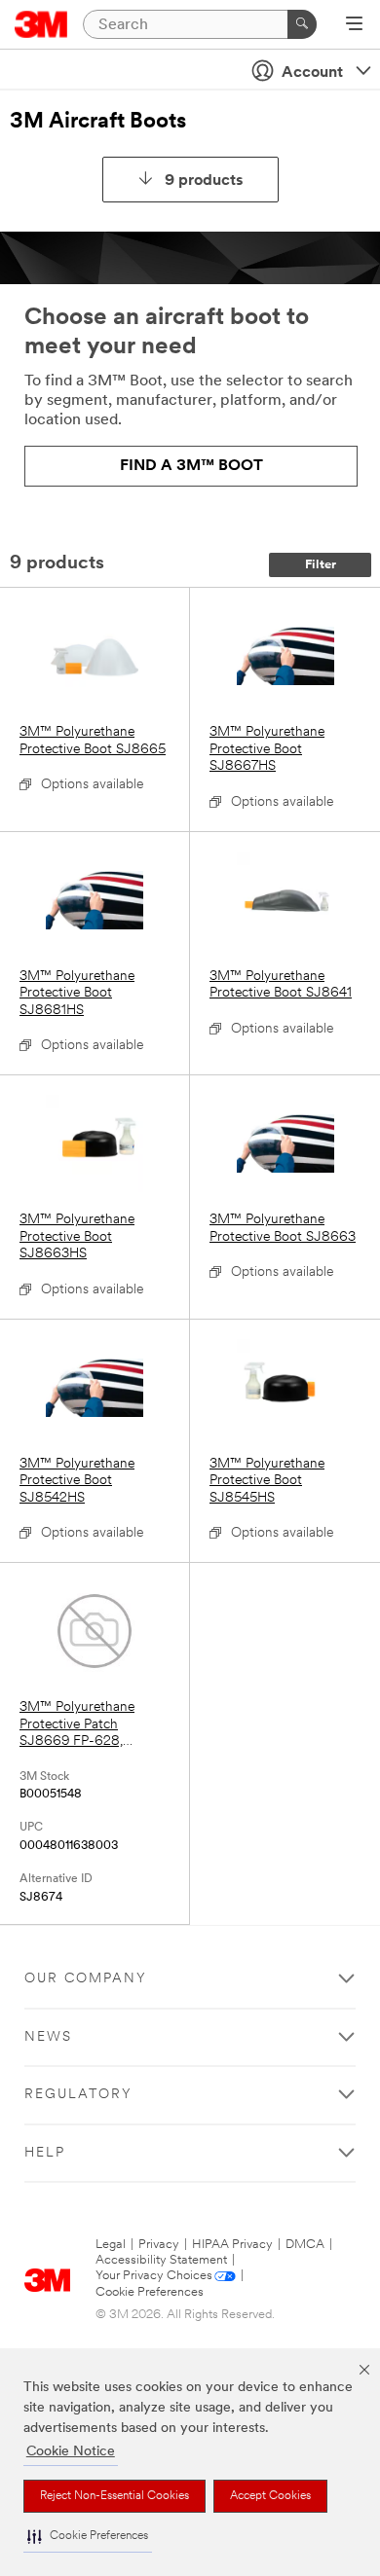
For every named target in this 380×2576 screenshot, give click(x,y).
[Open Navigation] (354, 25)
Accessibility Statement (161, 2260)
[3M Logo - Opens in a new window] (41, 24)
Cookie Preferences (150, 2292)
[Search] (302, 24)
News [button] (48, 2037)
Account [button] (312, 73)
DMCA (305, 2245)
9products (204, 181)
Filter (321, 565)
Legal (111, 2245)
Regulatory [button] (78, 2095)
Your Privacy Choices (154, 2276)
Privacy (159, 2245)
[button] (88, 2537)
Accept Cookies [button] (270, 2496)
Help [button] (45, 2153)
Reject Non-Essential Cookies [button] (114, 2496)
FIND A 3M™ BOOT (191, 466)
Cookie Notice (71, 2452)
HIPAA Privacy (232, 2245)
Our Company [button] (86, 1979)
